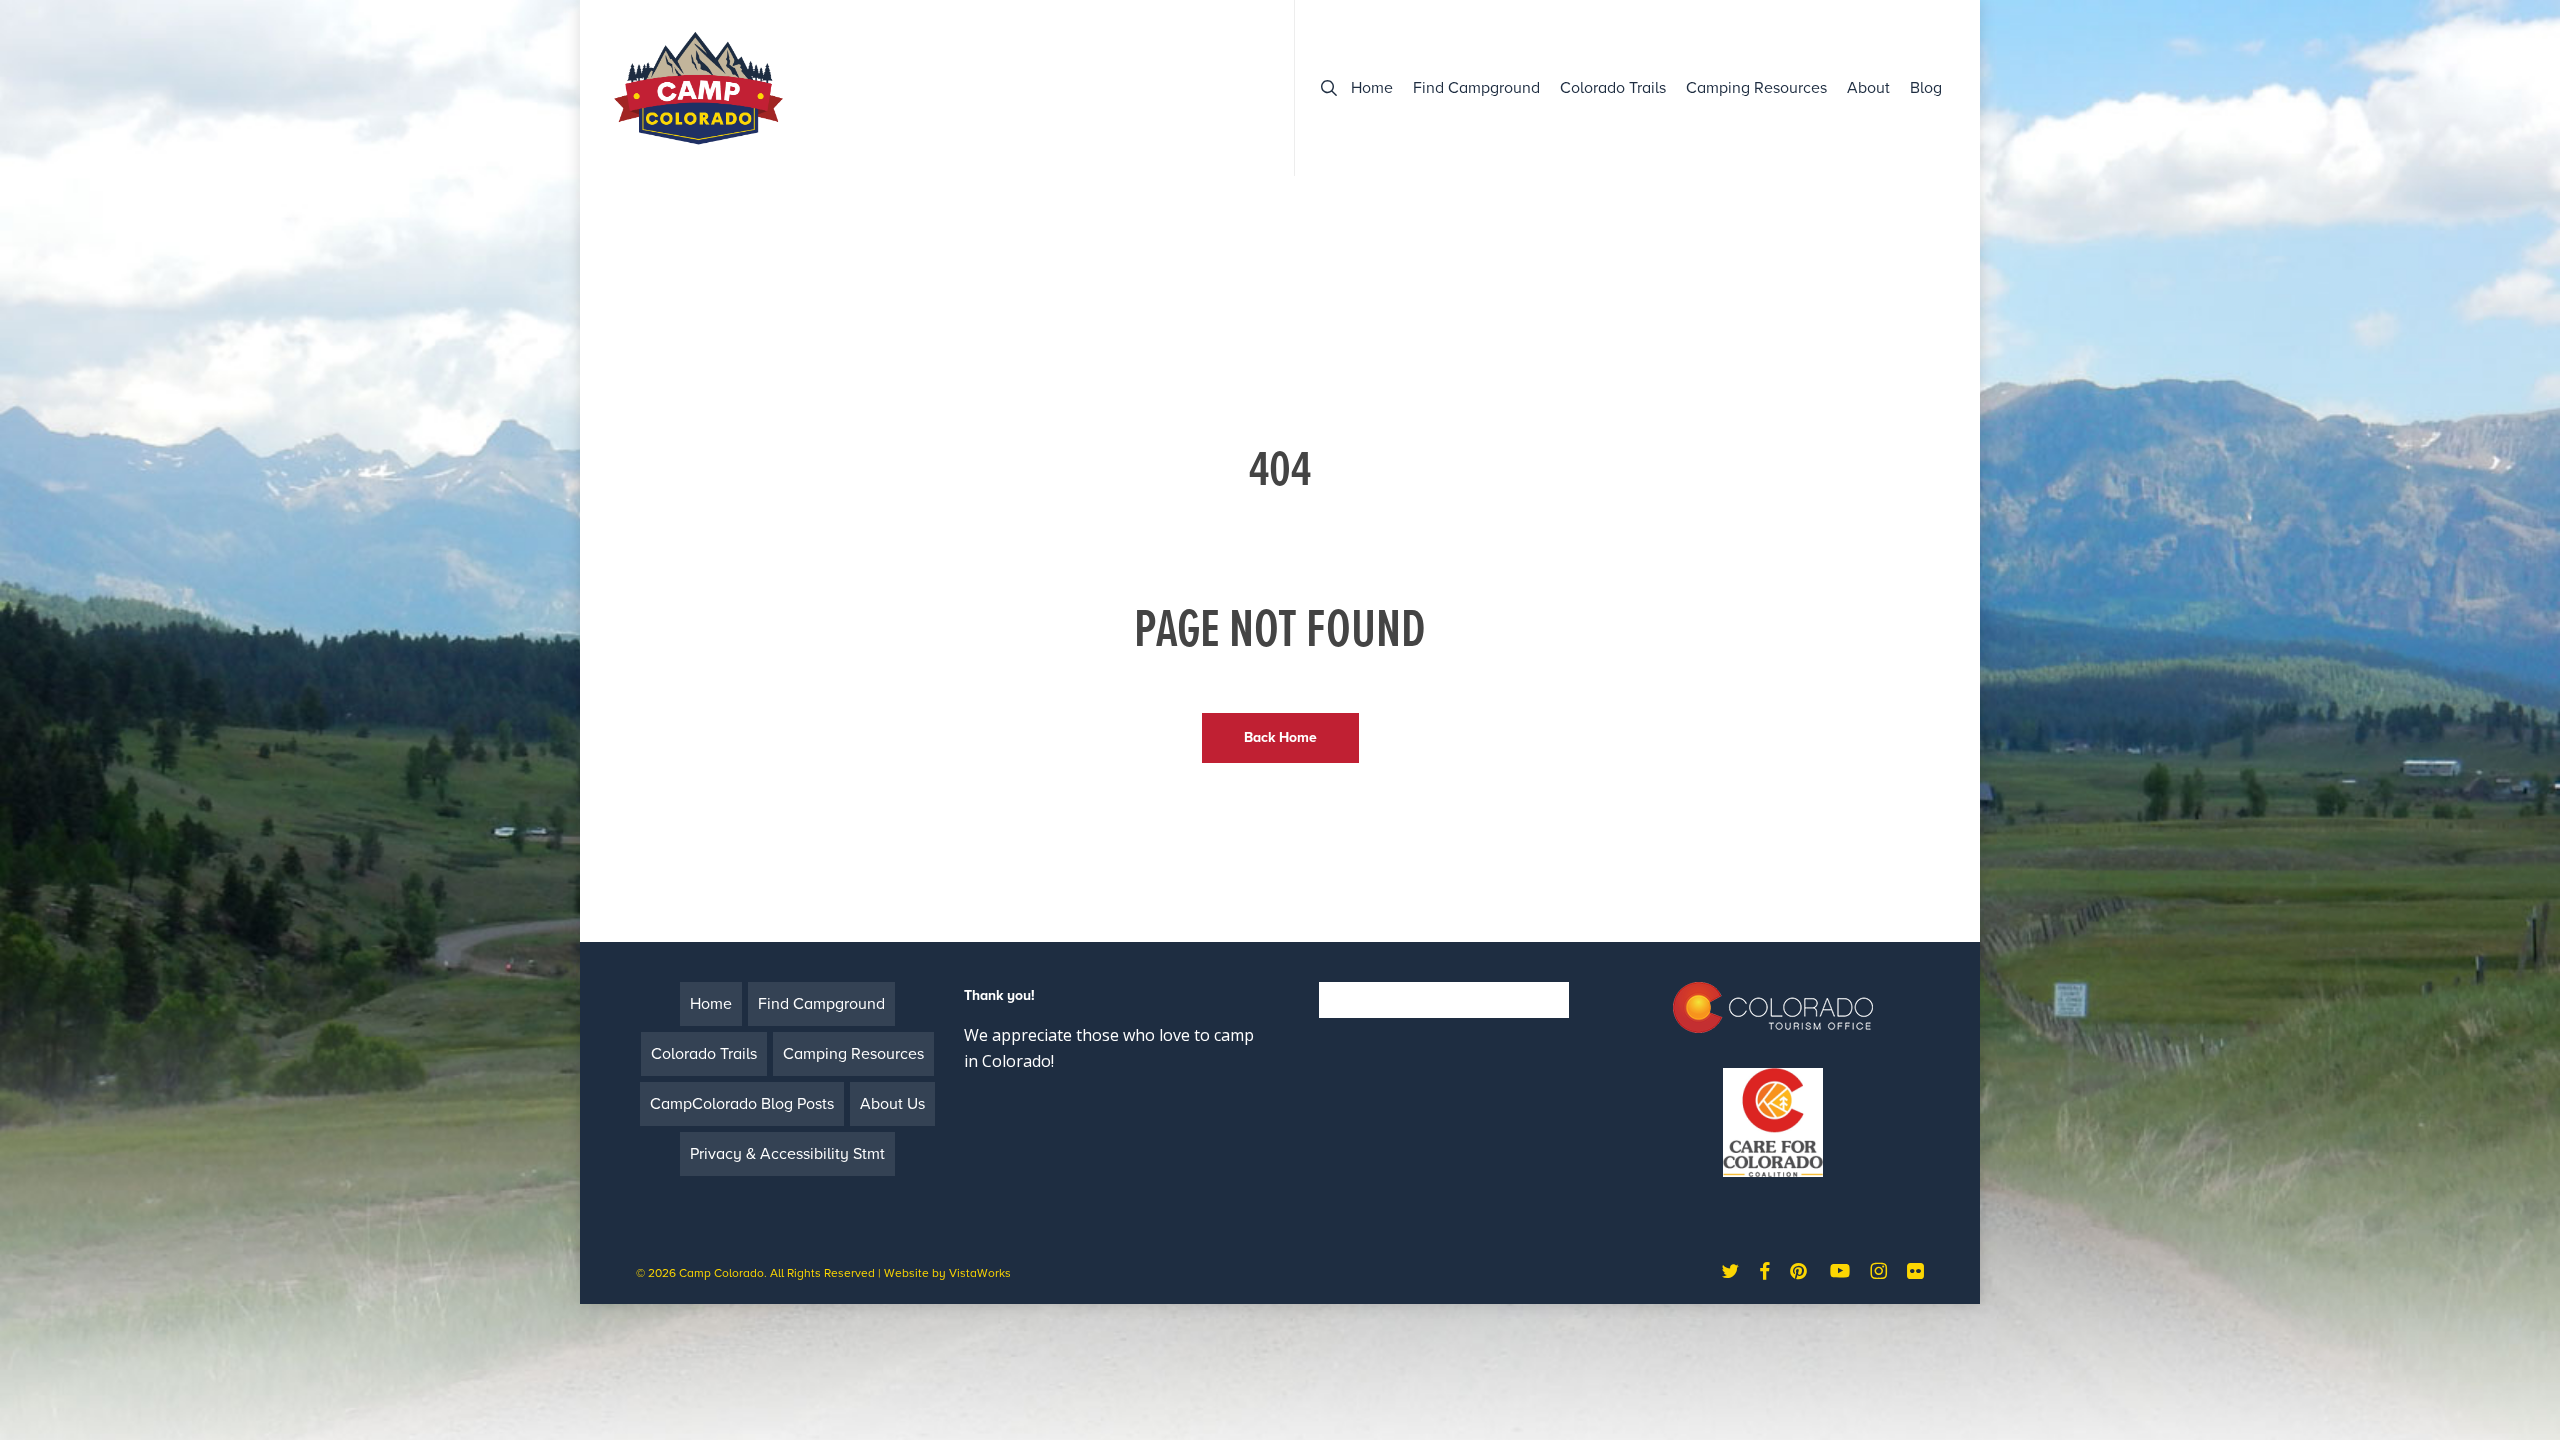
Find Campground (821, 1004)
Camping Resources (853, 1054)
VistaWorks (980, 1273)
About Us (892, 1104)
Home (711, 1004)
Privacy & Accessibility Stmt (787, 1154)
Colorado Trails (704, 1054)
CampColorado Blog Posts (742, 1104)
